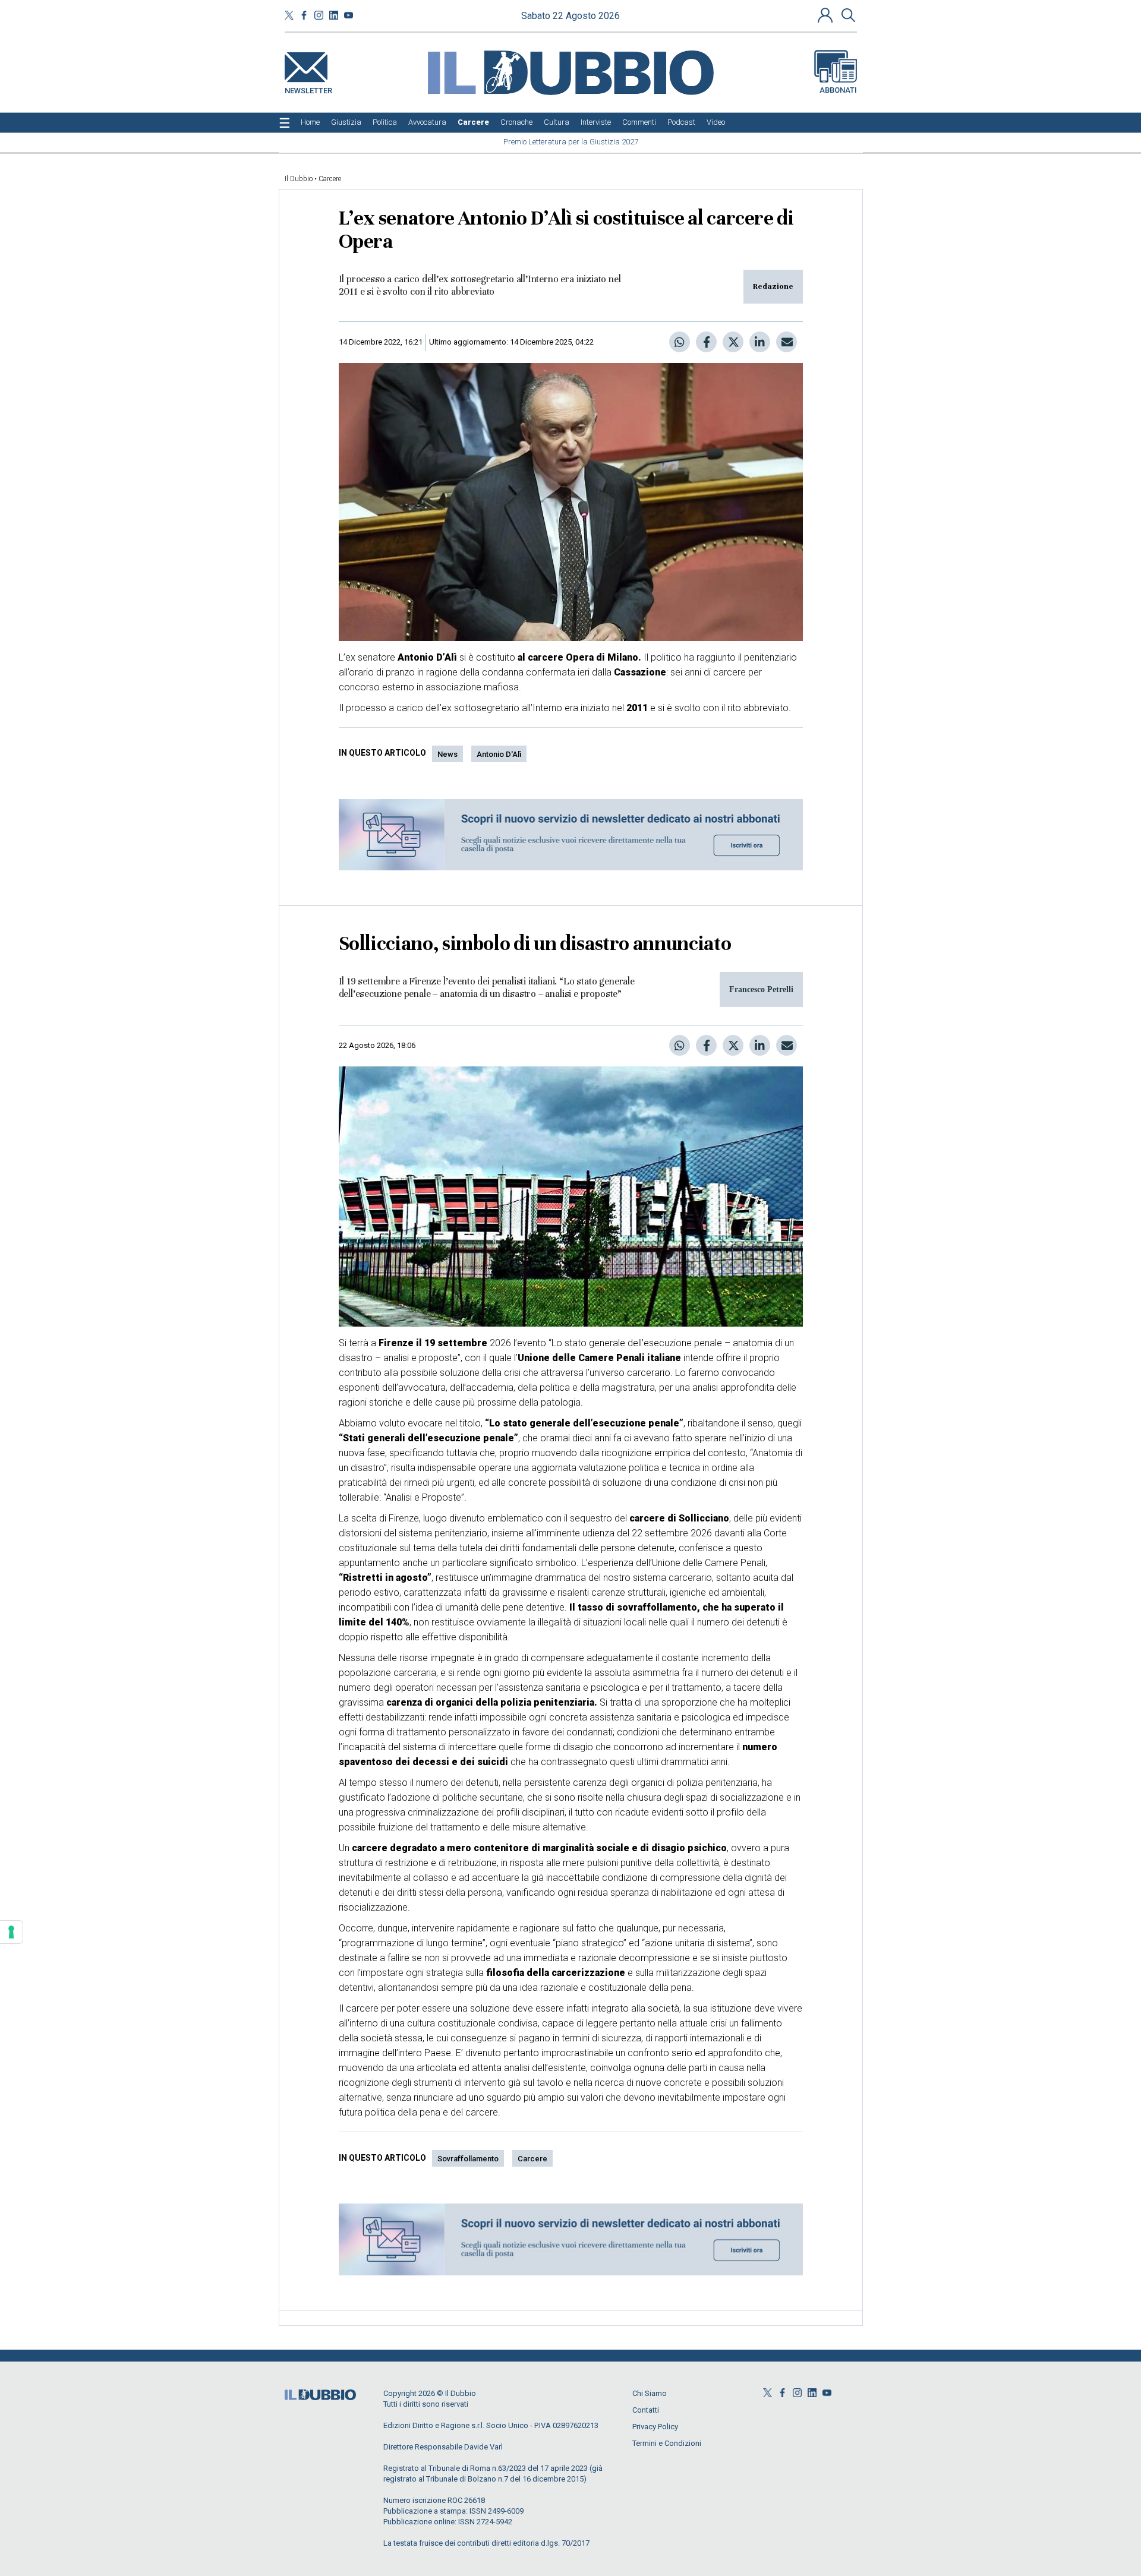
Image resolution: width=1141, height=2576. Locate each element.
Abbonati (838, 90)
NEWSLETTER (308, 88)
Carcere (330, 179)
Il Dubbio (299, 179)
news (447, 754)
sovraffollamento (468, 2159)
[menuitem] (310, 122)
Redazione (773, 286)
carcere (532, 2159)
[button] (827, 15)
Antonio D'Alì (499, 754)
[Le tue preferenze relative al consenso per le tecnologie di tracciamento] (11, 1932)
